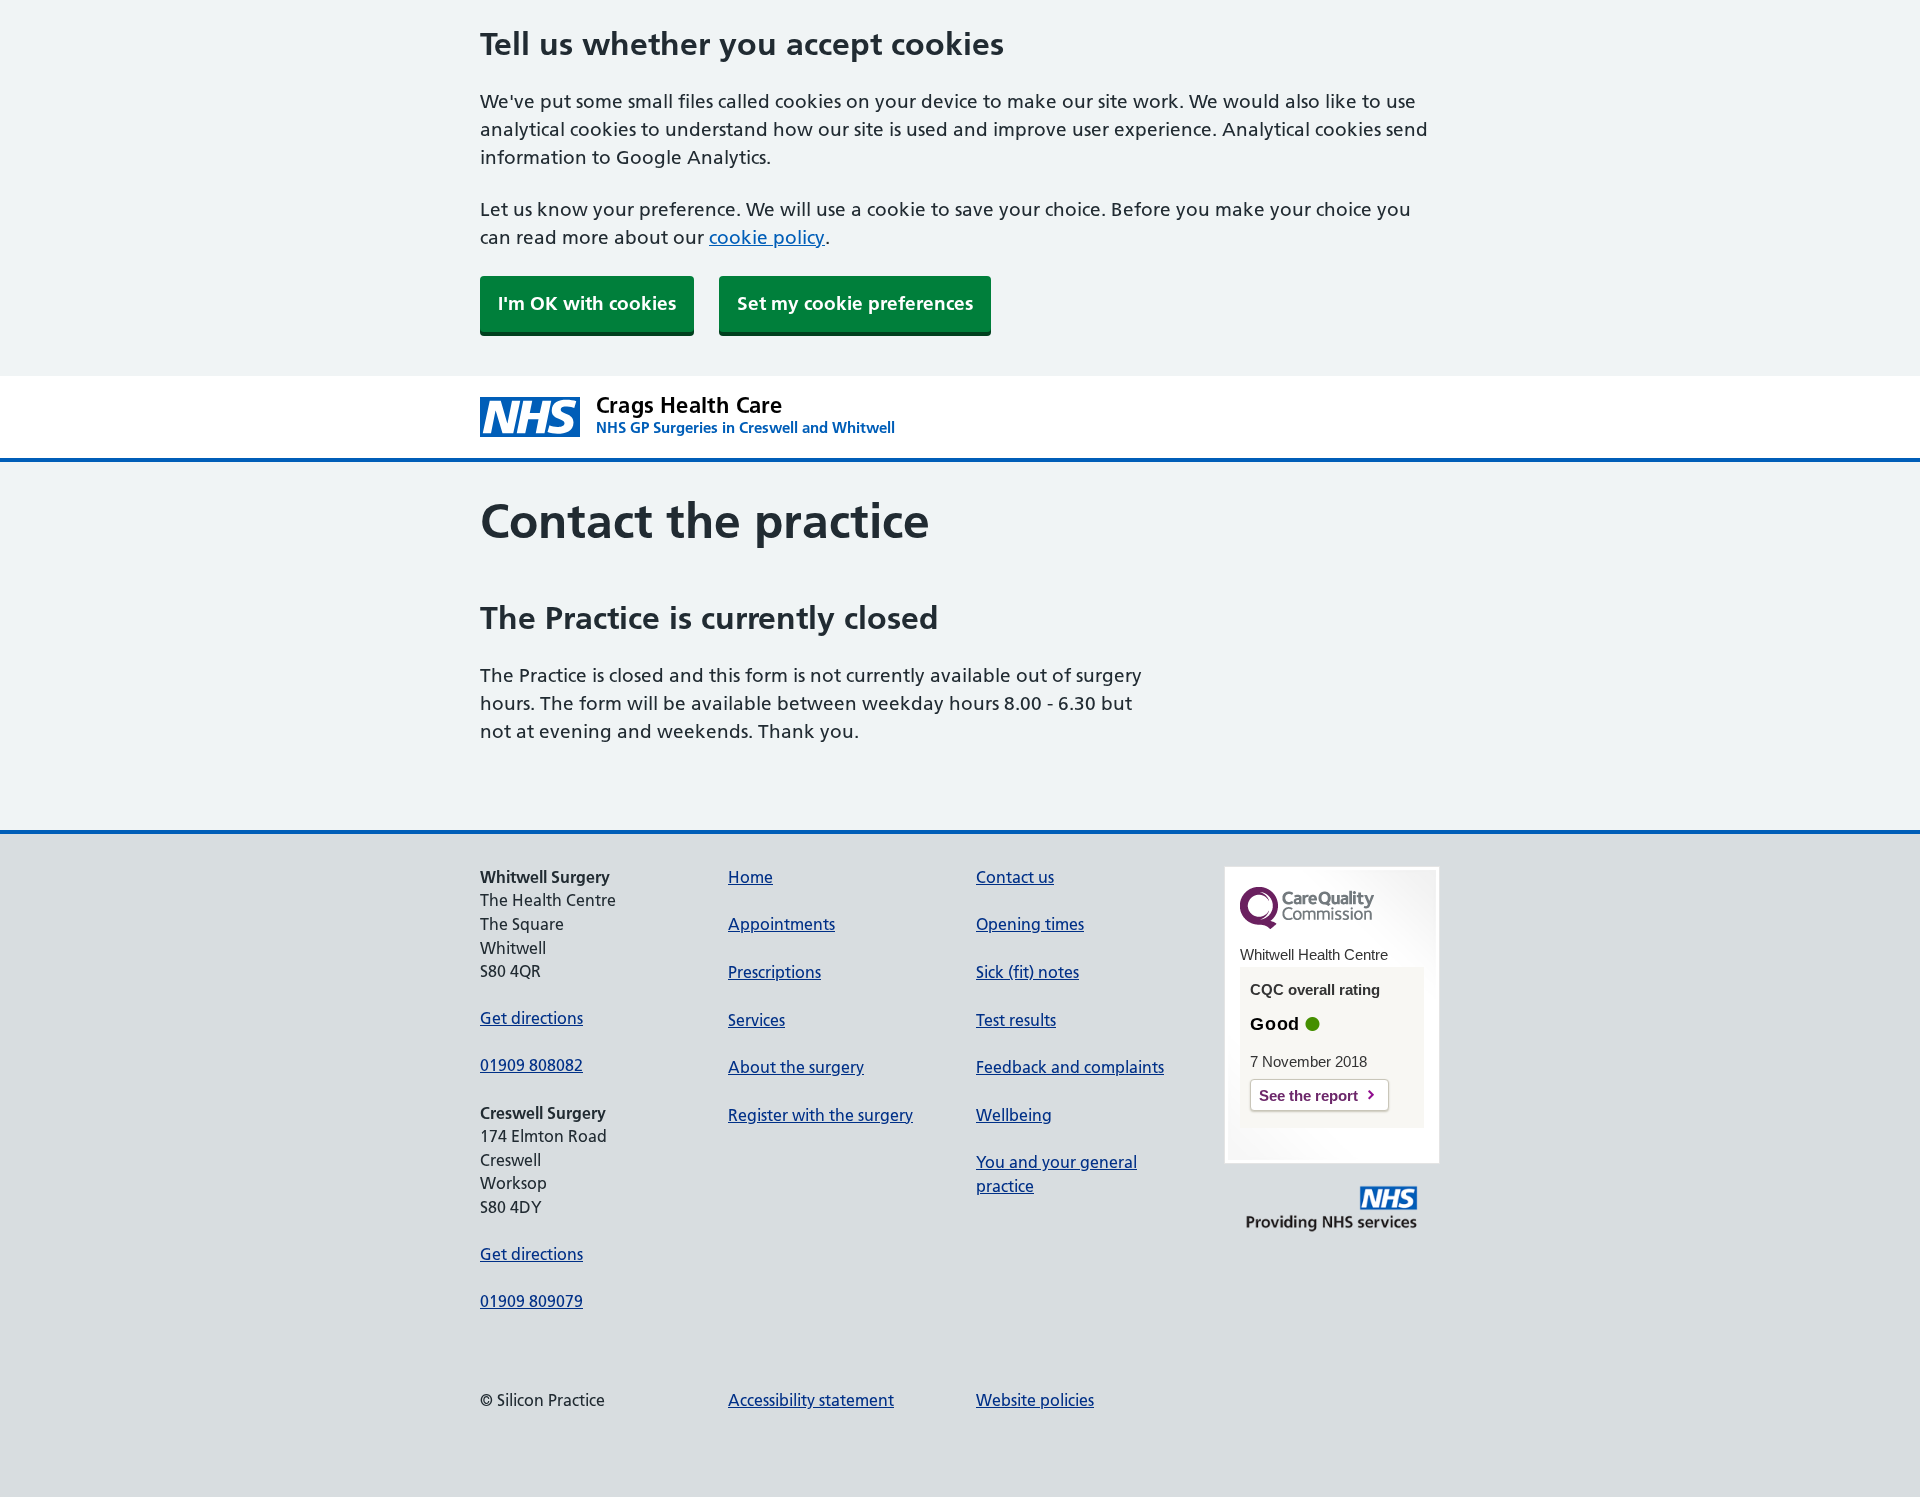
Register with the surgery (820, 1115)
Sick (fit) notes (1027, 972)
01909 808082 (531, 1065)
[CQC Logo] (1307, 924)
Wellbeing (1014, 1115)
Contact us (1015, 877)
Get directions (531, 1018)
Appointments (781, 924)
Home (750, 877)
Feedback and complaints (1070, 1067)
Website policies (1035, 1400)
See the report (1308, 1095)
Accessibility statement (811, 1400)
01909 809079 (531, 1301)
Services (756, 1020)
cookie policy (767, 237)
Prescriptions (774, 972)
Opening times (1030, 924)
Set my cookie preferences (855, 303)
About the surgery (796, 1067)
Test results (1016, 1020)
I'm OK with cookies (587, 303)
